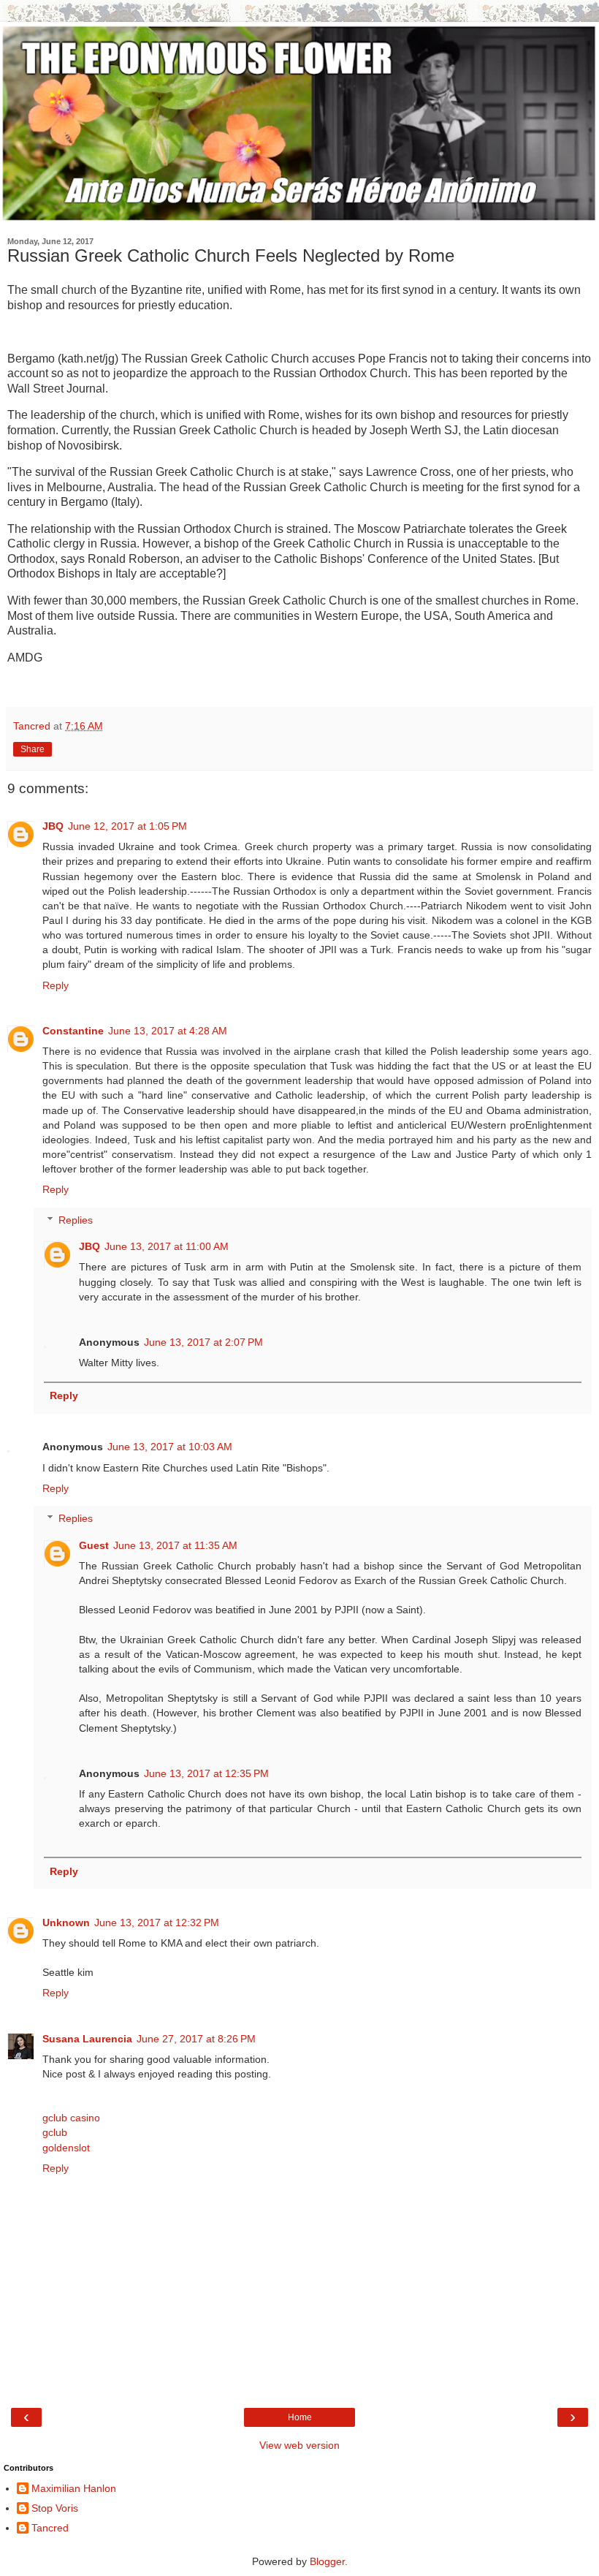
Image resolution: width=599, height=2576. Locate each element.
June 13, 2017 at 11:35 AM (175, 1545)
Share (33, 749)
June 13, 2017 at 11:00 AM (167, 1246)
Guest (94, 1545)
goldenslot (66, 2148)
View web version (299, 2445)
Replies (76, 1220)
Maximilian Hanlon (74, 2488)
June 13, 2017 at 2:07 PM (203, 1342)
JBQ (53, 826)
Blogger (327, 2561)
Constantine (73, 1031)
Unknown (66, 1922)
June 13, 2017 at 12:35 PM (206, 1773)
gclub (55, 2132)
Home (300, 2417)
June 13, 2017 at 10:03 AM (170, 1447)
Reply (56, 985)
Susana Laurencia (87, 2039)
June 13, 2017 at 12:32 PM (157, 1922)
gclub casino (71, 2118)
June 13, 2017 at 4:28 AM (168, 1031)
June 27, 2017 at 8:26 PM (196, 2039)
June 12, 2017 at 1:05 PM (127, 826)
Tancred (50, 2528)
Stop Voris (55, 2508)
